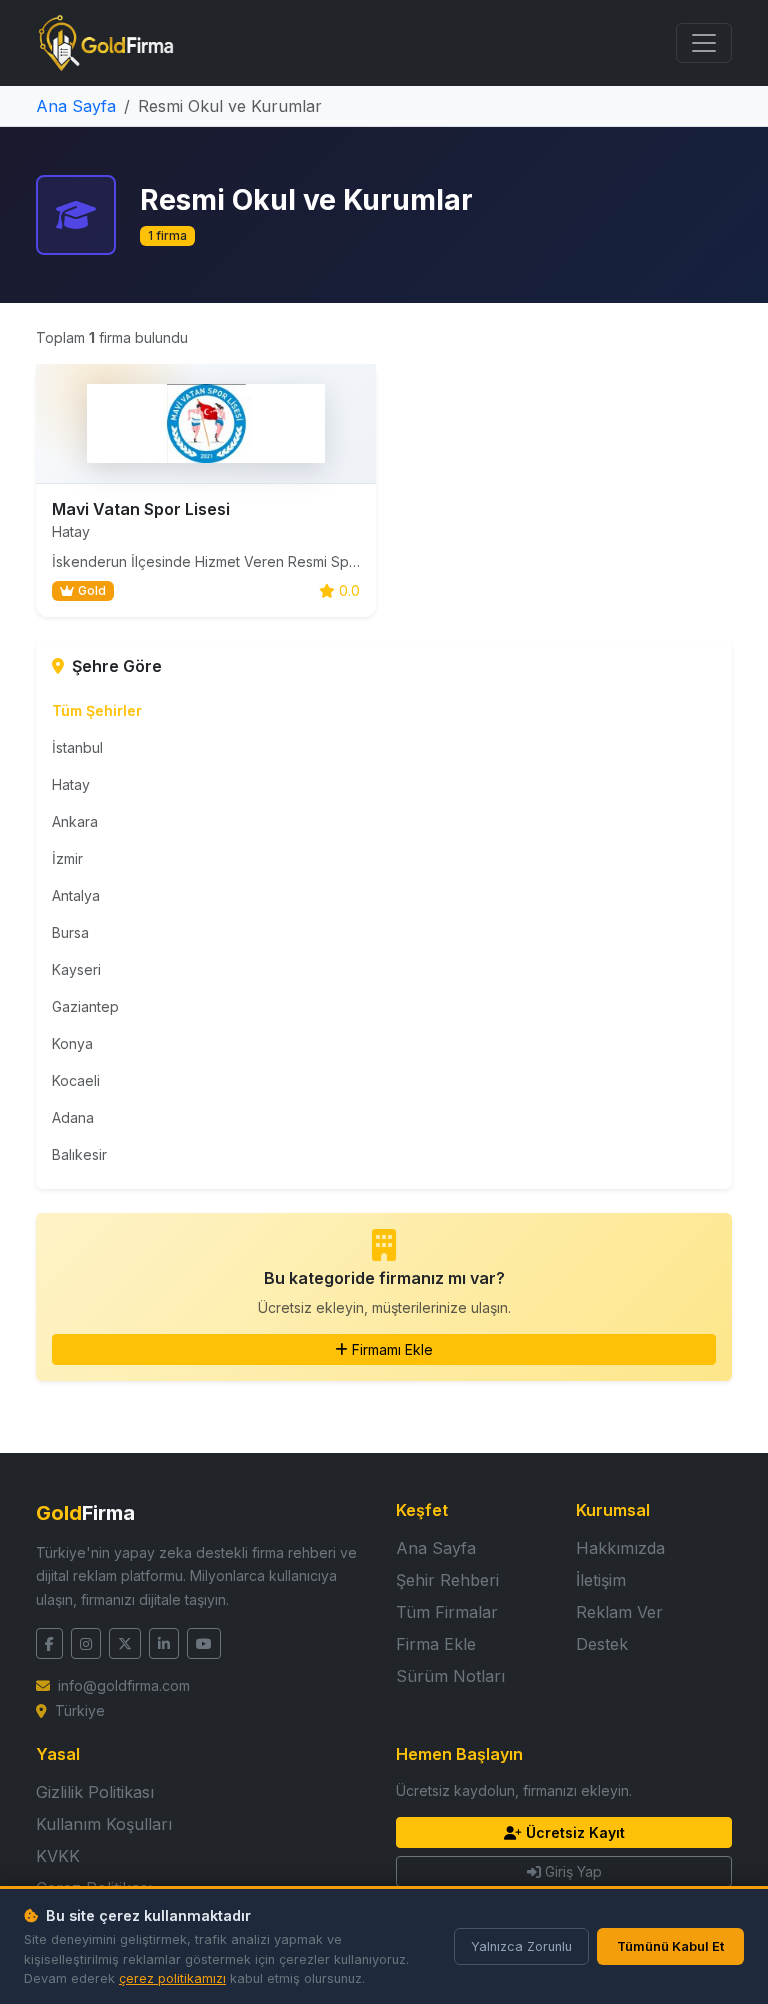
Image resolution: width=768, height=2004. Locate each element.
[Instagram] (86, 1643)
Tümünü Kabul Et (670, 1946)
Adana (73, 1117)
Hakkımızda (620, 1548)
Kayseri (76, 969)
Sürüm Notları (450, 1676)
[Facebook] (49, 1643)
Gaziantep (85, 1006)
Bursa (70, 932)
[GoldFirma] (106, 43)
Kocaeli (76, 1080)
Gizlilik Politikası (95, 1792)
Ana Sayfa (76, 106)
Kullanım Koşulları (104, 1824)
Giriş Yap (573, 1871)
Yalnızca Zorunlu (521, 1946)
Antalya (76, 895)
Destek (602, 1644)
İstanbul (77, 747)
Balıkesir (79, 1154)
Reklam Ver (619, 1612)
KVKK (58, 1856)
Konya (72, 1043)
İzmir (67, 858)
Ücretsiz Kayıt (575, 1832)
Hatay (71, 784)
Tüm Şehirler (97, 710)
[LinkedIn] (164, 1643)
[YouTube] (204, 1643)
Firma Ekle (436, 1644)
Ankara (75, 821)
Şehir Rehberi (447, 1580)
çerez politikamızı (172, 1978)
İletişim (601, 1580)
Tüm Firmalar (447, 1612)
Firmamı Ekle (392, 1349)
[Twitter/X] (125, 1643)
